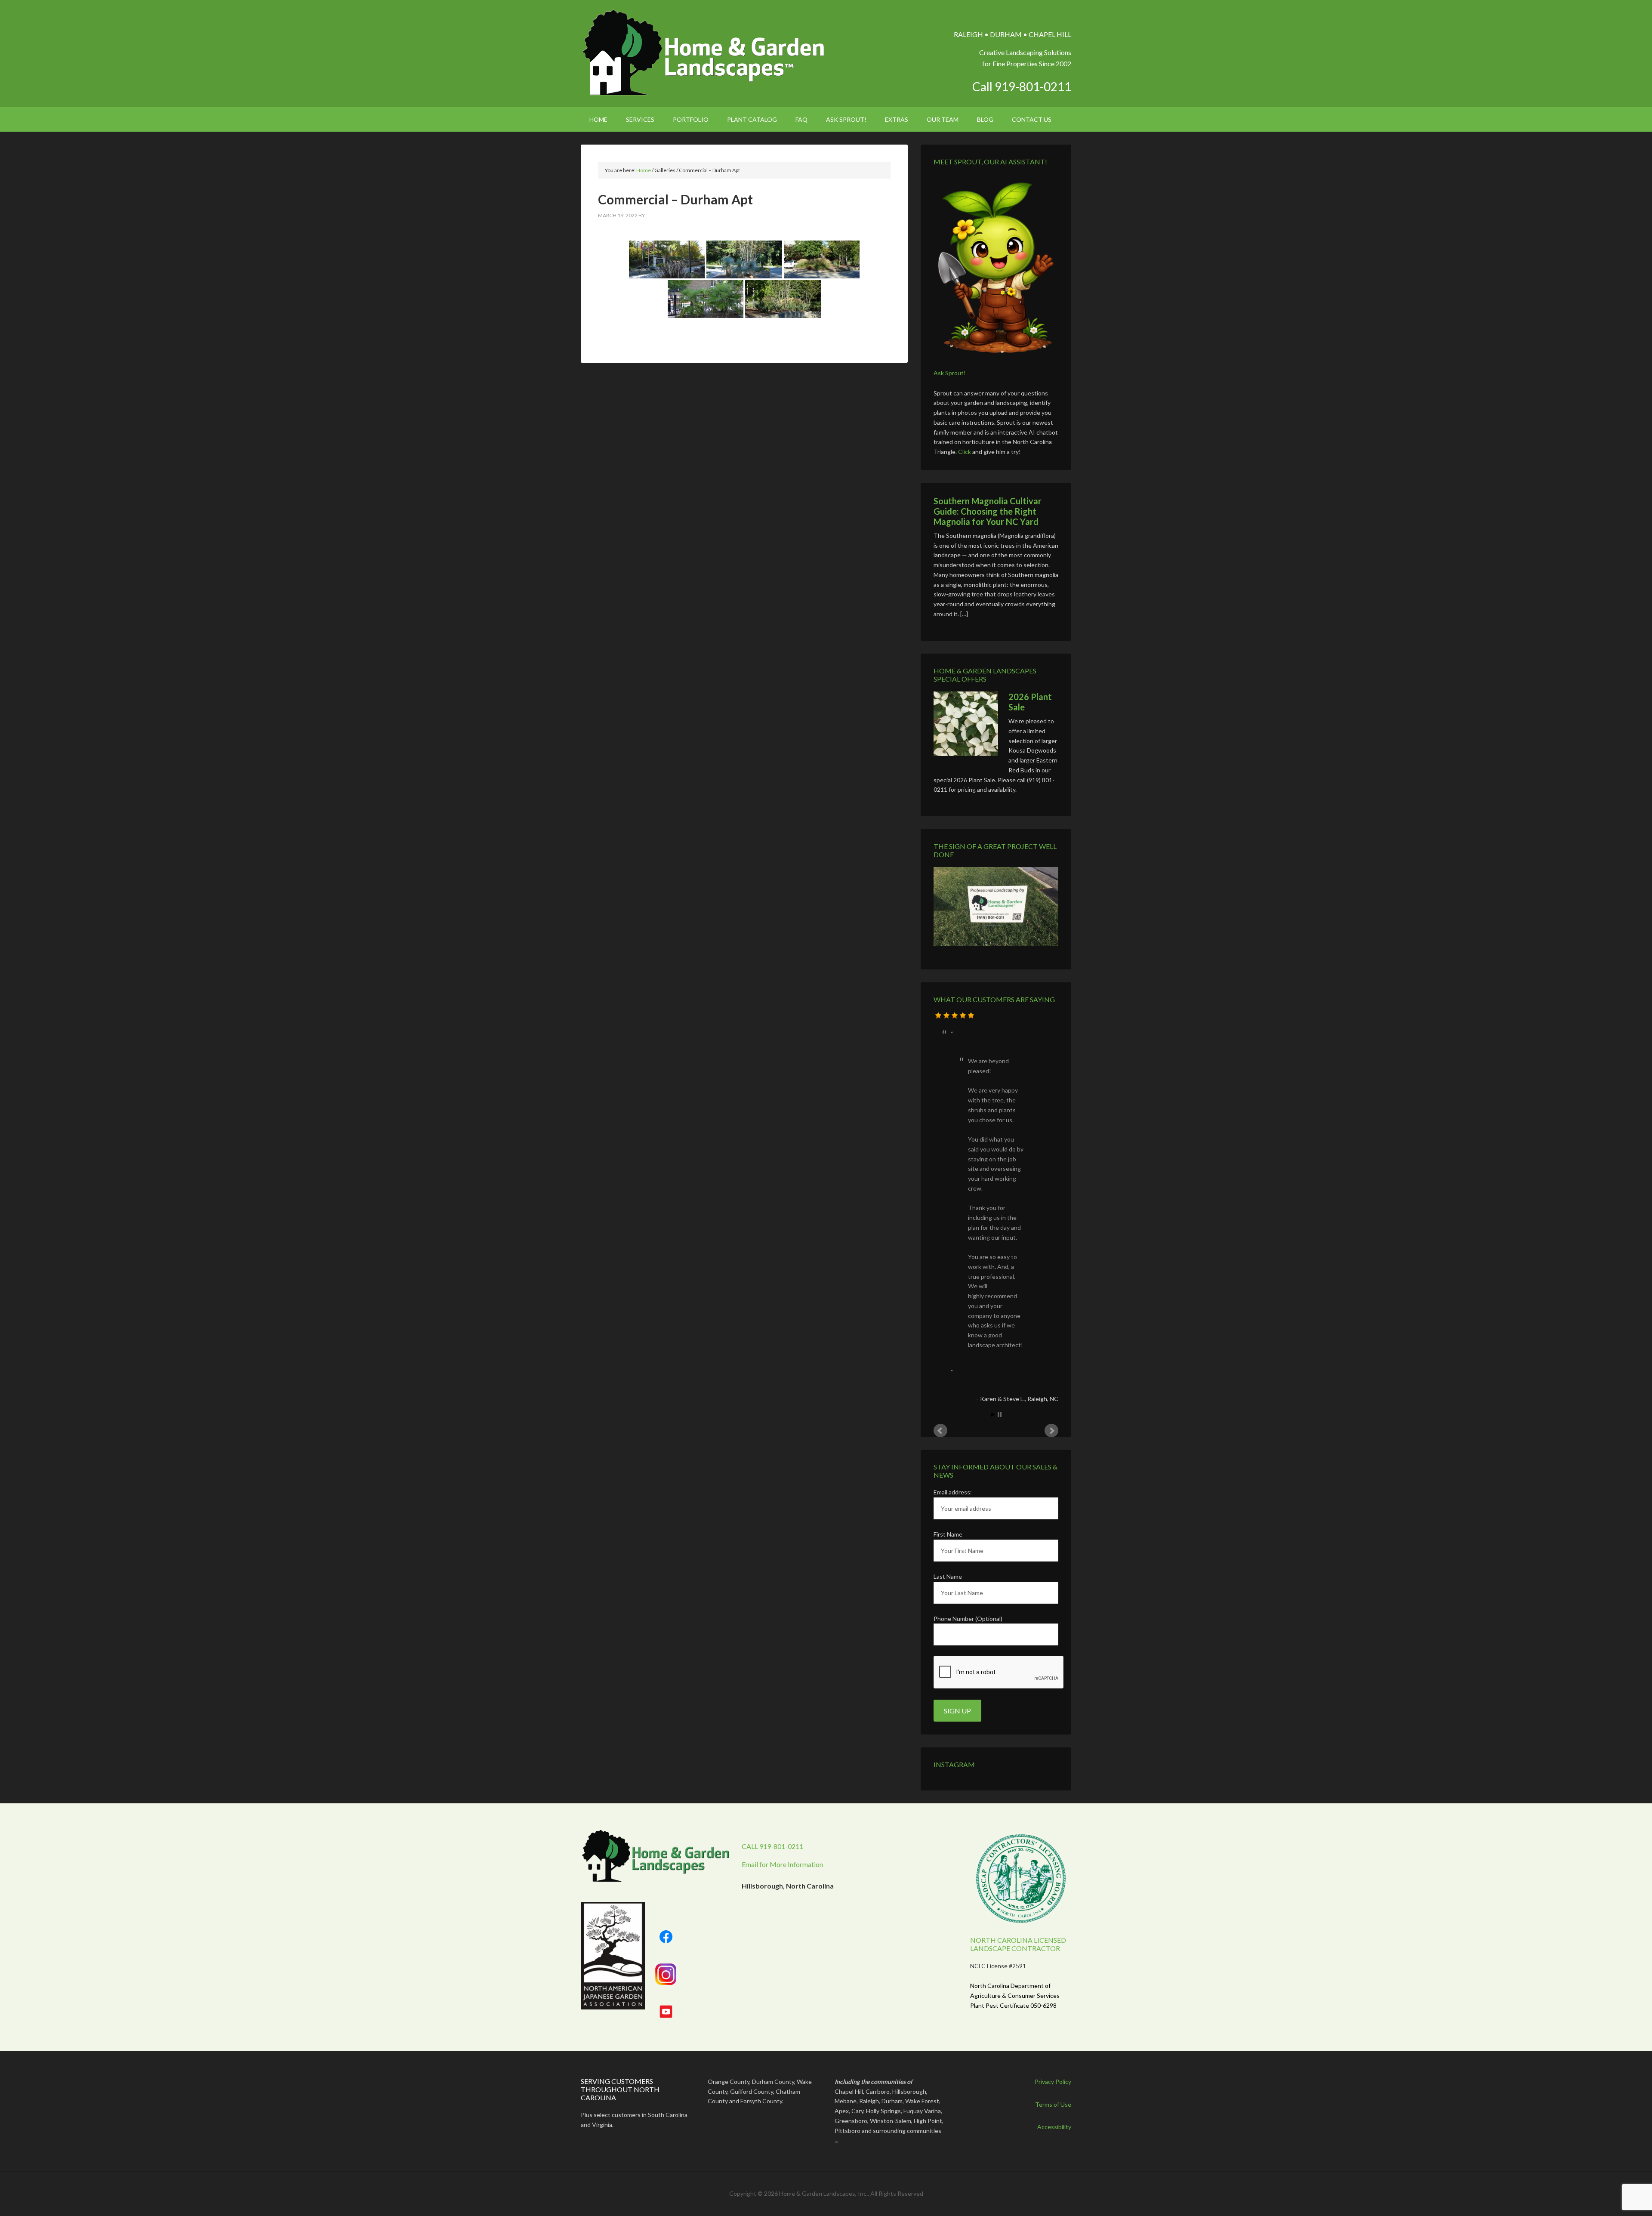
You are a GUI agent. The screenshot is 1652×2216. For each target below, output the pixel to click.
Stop (1000, 1106)
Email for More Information (782, 1556)
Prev (940, 1122)
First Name (948, 1226)
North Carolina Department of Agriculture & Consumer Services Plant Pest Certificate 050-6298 (1015, 1687)
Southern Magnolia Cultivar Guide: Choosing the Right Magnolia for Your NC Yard (988, 511)
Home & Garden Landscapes (704, 53)
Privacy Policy (1053, 1773)
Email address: (953, 1184)
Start (993, 1106)
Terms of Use (1053, 1796)
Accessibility (1054, 1818)
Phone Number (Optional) (968, 1310)
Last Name (948, 1268)
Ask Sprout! (950, 373)
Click (965, 452)
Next (1051, 1122)
